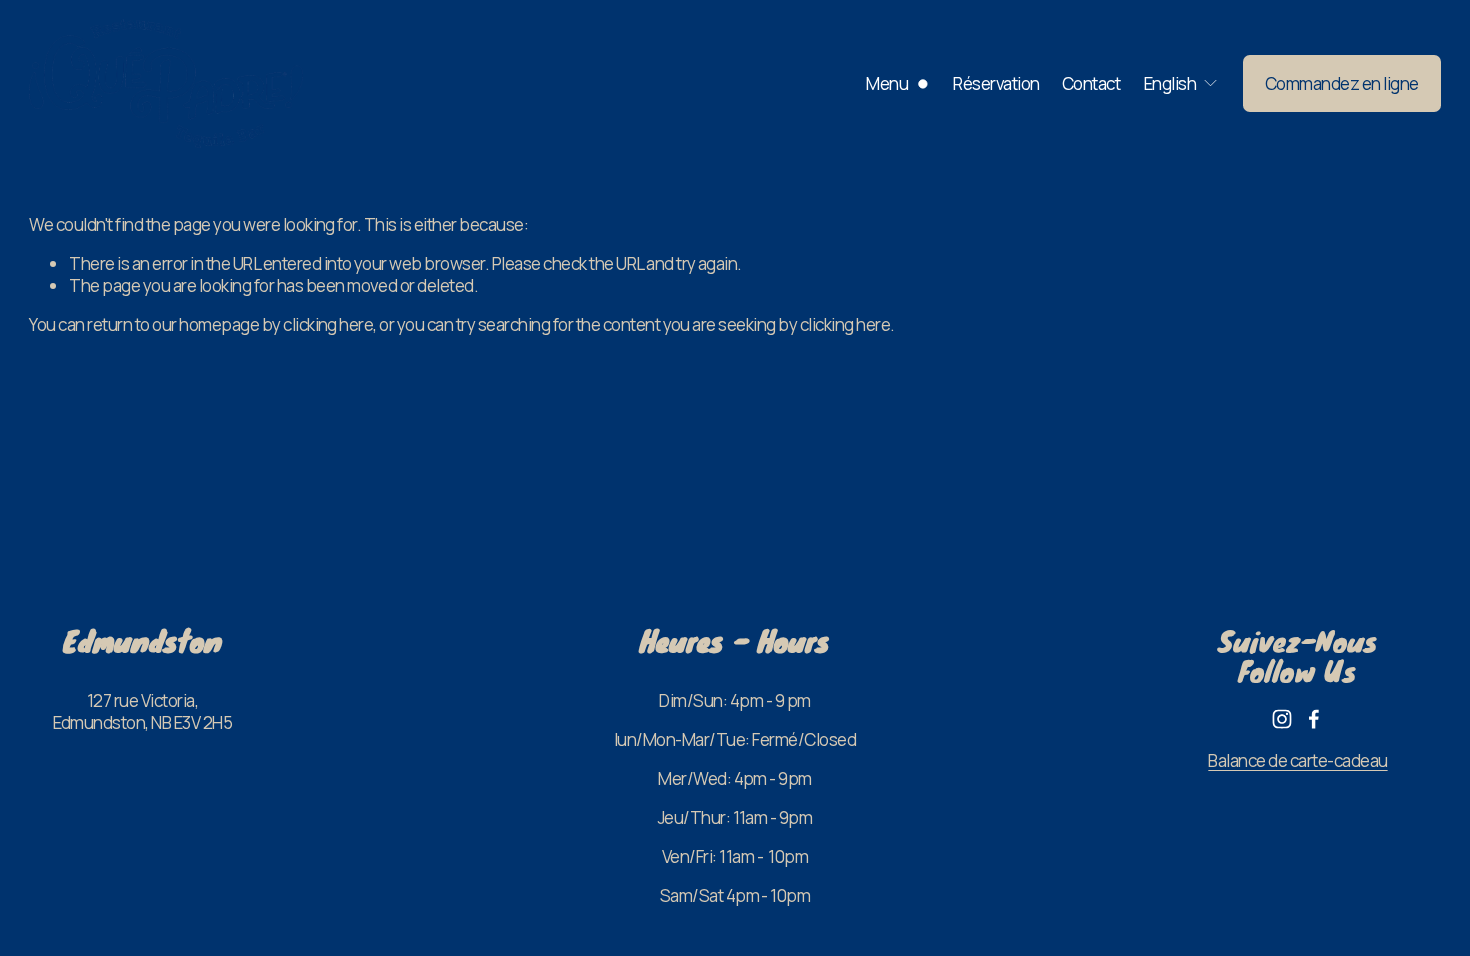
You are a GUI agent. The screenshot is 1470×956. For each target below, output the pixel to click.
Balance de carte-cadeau (1297, 761)
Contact (1091, 83)
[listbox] (1181, 83)
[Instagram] (1282, 719)
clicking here (328, 324)
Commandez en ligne (1342, 83)
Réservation (996, 83)
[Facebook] (1314, 719)
